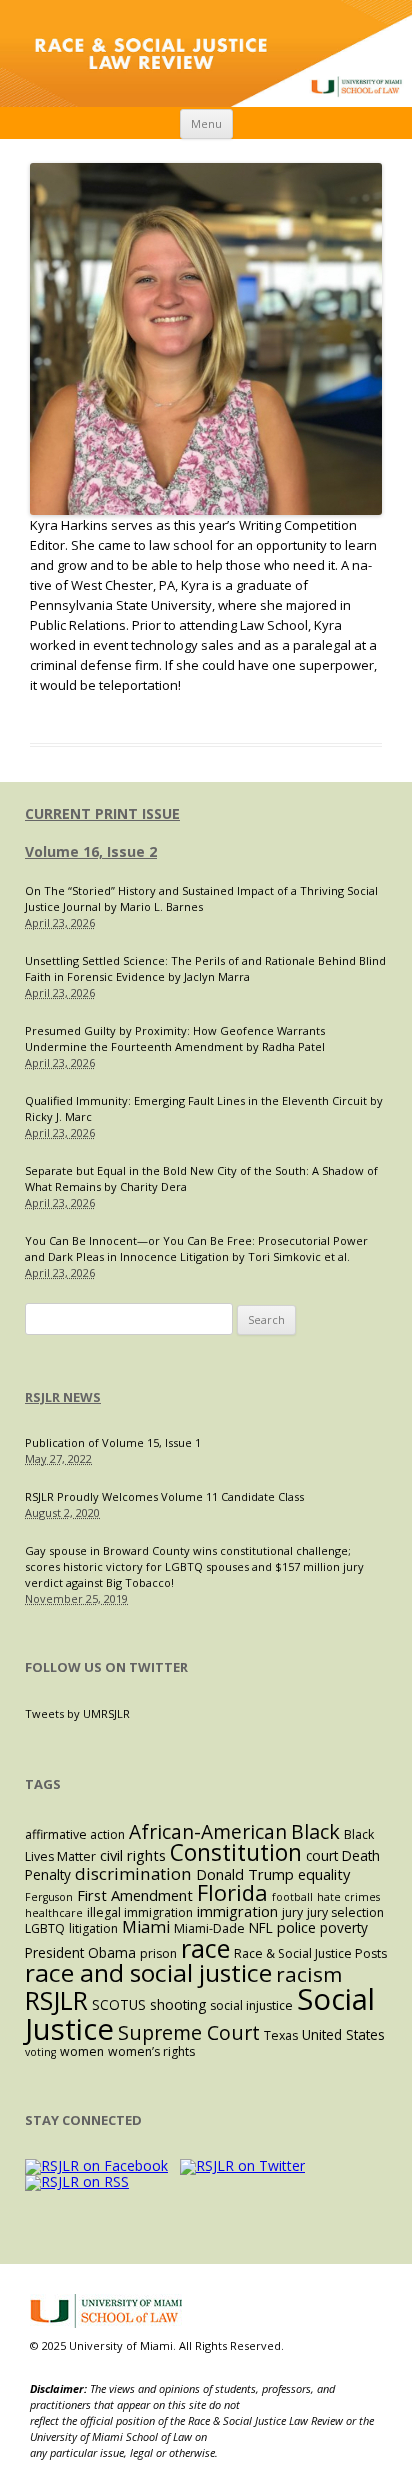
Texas (281, 2035)
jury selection (345, 1912)
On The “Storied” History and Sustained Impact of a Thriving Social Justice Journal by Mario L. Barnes (201, 898)
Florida (232, 1892)
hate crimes (348, 1897)
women (82, 2051)
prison (158, 1953)
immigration (237, 1911)
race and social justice (148, 1972)
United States (343, 2034)
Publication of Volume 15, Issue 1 (113, 1442)
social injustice (251, 2005)
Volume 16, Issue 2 (91, 851)
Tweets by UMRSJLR (77, 1713)
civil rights (133, 1855)
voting (40, 2052)
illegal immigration (140, 1912)
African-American (208, 1832)
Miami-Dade (209, 1928)
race (205, 1948)
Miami (146, 1927)
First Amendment (135, 1895)
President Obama (80, 1952)
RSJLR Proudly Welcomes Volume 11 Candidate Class (164, 1496)
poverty (344, 1927)
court (322, 1855)
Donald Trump (245, 1874)
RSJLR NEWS (63, 1397)
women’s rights (151, 2051)
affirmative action (75, 1834)
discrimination (133, 1873)
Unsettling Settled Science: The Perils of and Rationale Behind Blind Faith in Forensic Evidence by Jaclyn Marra (205, 968)
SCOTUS (119, 2004)
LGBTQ (45, 1928)
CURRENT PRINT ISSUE (102, 813)
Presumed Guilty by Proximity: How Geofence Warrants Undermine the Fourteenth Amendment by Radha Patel (175, 1038)
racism (309, 1974)
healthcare (54, 1913)
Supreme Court (189, 2032)
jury (292, 1912)
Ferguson (49, 1897)
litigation (93, 1928)
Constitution (236, 1852)
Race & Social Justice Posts (310, 1953)
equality (324, 1874)
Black (315, 1831)
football (292, 1897)
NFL (261, 1927)
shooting (178, 2004)
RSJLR (56, 2000)
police (296, 1927)
